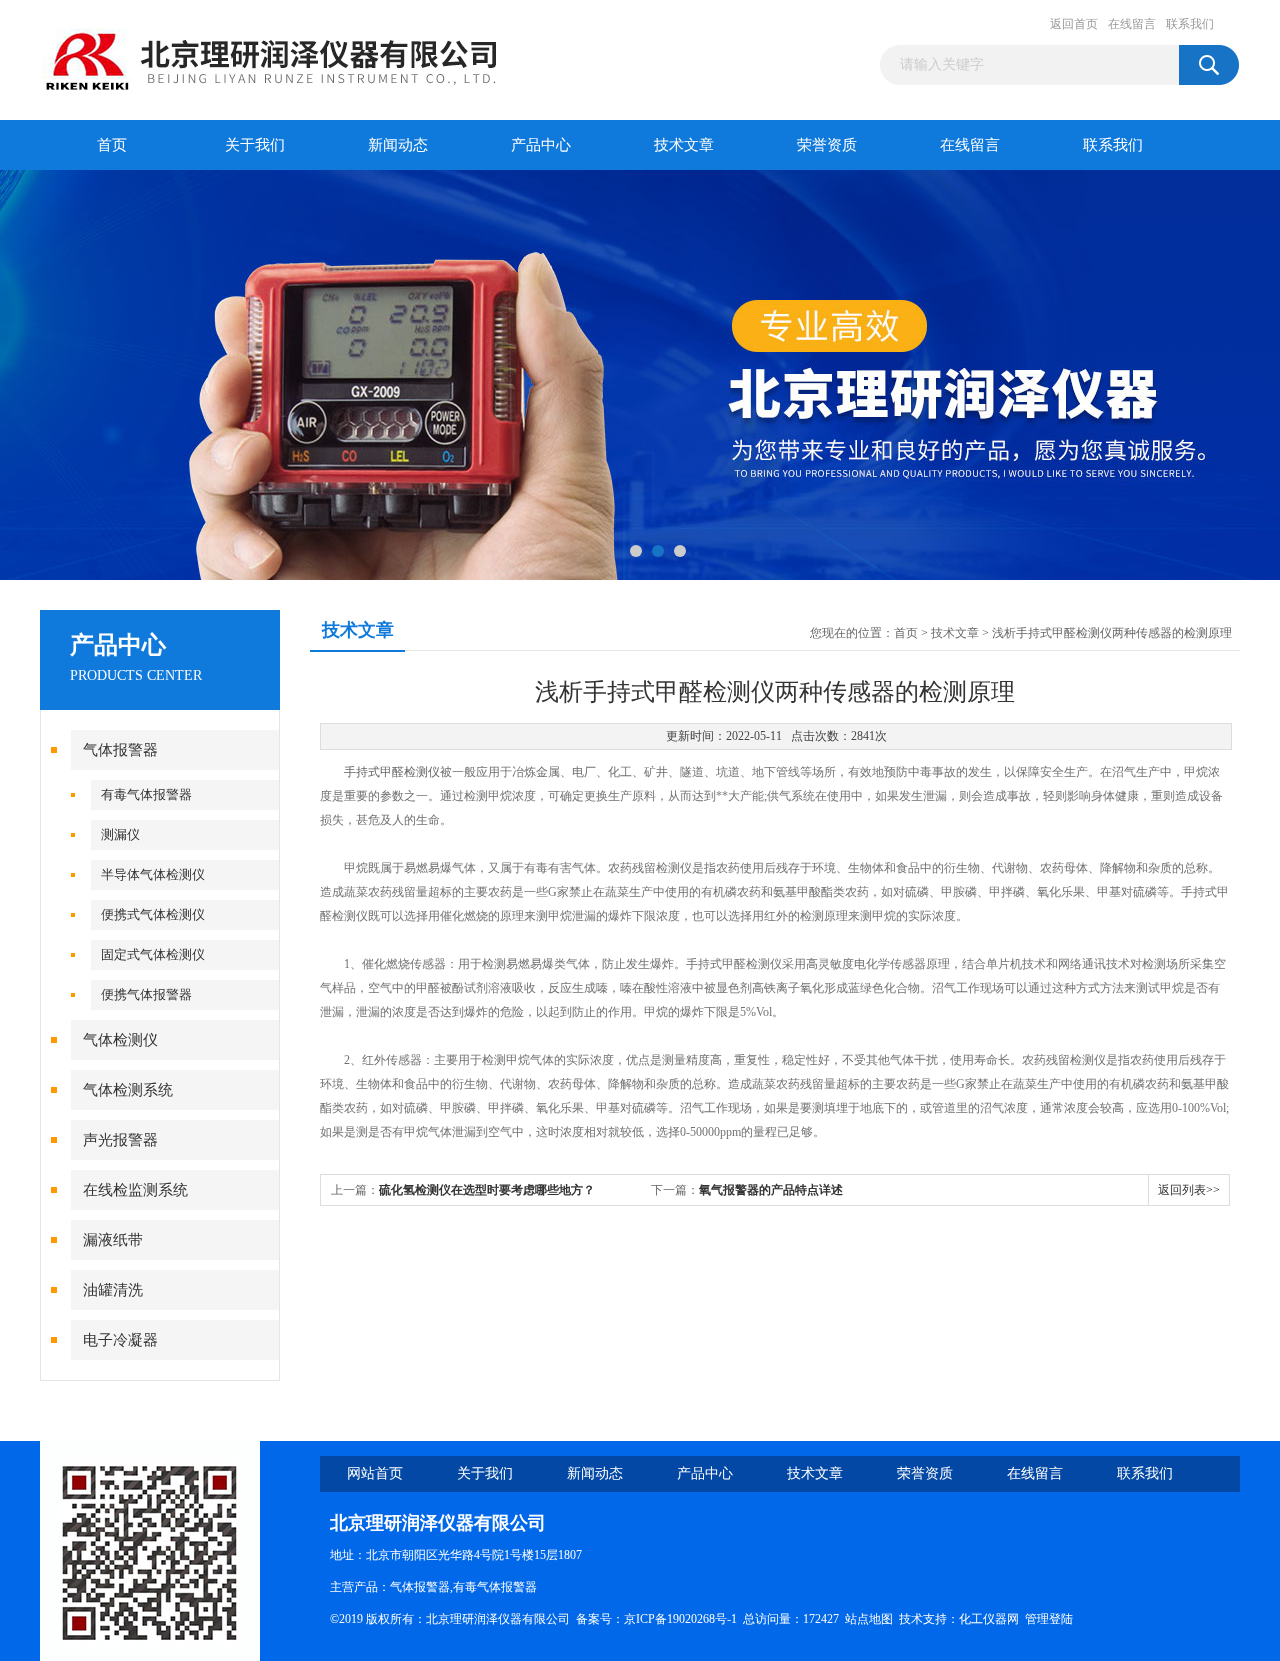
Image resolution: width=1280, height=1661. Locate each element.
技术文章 (684, 145)
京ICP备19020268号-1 (680, 1619)
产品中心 (541, 145)
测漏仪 (120, 834)
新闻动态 (398, 145)
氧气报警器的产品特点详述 (771, 1190)
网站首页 (375, 1473)
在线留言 (1132, 24)
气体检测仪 (120, 1040)
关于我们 (255, 145)
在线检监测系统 (135, 1190)
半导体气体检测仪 (153, 874)
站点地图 (869, 1619)
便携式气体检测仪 (153, 914)
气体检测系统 (128, 1090)
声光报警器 (120, 1140)
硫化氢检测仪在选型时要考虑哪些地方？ (487, 1190)
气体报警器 (120, 750)
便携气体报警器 (146, 994)
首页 (112, 145)
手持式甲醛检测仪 (392, 772)
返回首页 (1074, 24)
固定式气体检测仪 (153, 954)
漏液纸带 (113, 1240)
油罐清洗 (113, 1290)
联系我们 (1190, 24)
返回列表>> (1189, 1190)
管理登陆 (1049, 1619)
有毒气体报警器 (146, 794)
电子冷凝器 (120, 1340)
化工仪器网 (989, 1619)
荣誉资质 (827, 145)
